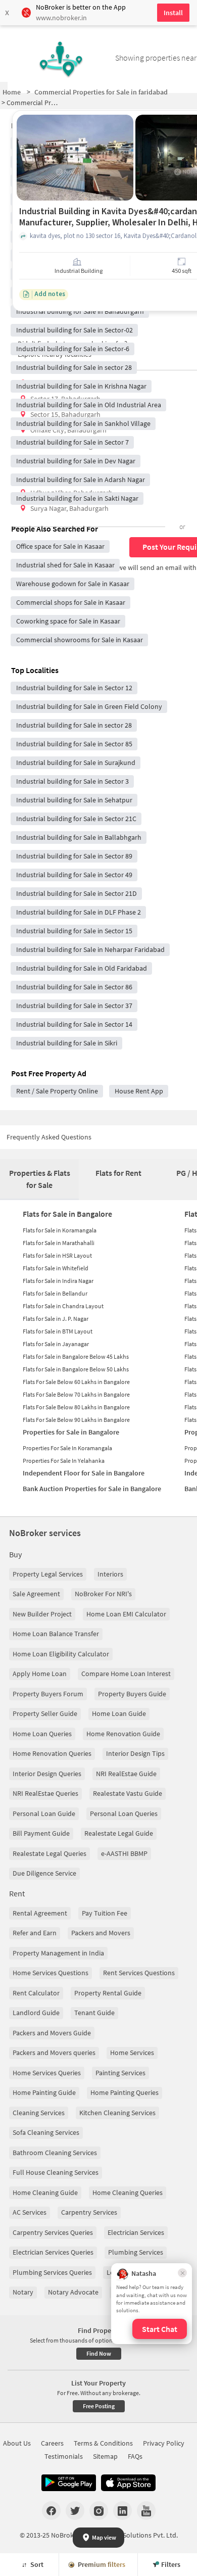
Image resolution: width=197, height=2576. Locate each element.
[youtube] (146, 2510)
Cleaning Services (39, 2113)
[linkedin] (122, 2510)
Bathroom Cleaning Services (55, 2153)
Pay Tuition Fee (105, 1913)
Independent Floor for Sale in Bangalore (84, 1473)
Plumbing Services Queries (52, 2272)
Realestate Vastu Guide (128, 1793)
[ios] (128, 2483)
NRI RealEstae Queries (45, 1793)
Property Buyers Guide (132, 1694)
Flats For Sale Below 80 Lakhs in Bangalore (76, 1407)
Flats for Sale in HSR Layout (57, 1255)
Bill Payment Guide (41, 1833)
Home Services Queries (47, 2073)
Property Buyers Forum (48, 1694)
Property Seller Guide (45, 1713)
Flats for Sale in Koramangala (60, 1230)
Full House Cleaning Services (56, 2172)
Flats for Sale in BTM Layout (58, 1331)
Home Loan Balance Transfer (56, 1634)
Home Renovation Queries (52, 1753)
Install (173, 13)
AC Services (30, 2212)
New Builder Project (42, 1614)
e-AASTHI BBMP (124, 1853)
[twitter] (75, 2510)
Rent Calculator (36, 1993)
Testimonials (64, 2456)
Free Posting (99, 2406)
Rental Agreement (40, 1913)
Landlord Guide (36, 2013)
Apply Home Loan (40, 1674)
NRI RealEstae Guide (126, 1774)
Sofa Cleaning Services (46, 2132)
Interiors (110, 1574)
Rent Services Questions (139, 1973)
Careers (52, 2443)
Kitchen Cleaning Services (117, 2113)
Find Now (99, 2353)
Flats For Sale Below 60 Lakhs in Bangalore (76, 1382)
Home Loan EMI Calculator (126, 1614)
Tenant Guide (94, 2013)
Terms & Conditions (103, 2443)
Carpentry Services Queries (53, 2232)
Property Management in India (58, 1953)
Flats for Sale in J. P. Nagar (56, 1319)
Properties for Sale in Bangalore (71, 1432)
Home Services (132, 2053)
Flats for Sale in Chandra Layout (63, 1306)
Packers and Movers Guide (52, 2033)
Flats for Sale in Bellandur (55, 1293)
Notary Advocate (73, 2292)
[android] (69, 2483)
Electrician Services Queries (53, 2252)
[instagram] (99, 2510)
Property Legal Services (48, 1574)
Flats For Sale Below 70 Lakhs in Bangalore (76, 1394)
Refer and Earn (35, 1933)
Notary (23, 2292)
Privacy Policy (164, 2443)
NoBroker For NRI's (103, 1594)
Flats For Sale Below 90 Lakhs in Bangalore (76, 1420)
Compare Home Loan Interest (126, 1674)
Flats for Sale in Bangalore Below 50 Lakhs (76, 1369)
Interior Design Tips (135, 1753)
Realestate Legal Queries (50, 1853)
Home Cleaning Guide (45, 2192)
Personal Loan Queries (124, 1814)
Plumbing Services (136, 2252)
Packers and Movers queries (54, 2053)
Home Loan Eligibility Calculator (61, 1654)
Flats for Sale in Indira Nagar (58, 1281)
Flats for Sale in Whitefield (56, 1268)
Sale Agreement (36, 1594)
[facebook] (51, 2510)
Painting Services (120, 2073)
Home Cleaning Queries (128, 2192)
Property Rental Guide (108, 1993)
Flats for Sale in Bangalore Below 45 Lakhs (76, 1356)
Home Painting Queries (125, 2092)
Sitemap (105, 2456)
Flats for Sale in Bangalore (67, 1214)
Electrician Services (136, 2232)
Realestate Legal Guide (119, 1833)
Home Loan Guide (119, 1713)
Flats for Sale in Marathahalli (59, 1243)
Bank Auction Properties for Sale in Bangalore (92, 1489)
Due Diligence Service (44, 1873)
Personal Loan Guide (44, 1814)
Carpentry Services (89, 2212)
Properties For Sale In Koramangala (67, 1448)
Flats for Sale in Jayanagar (56, 1344)
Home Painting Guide (44, 2092)
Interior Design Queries (47, 1774)
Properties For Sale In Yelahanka (64, 1461)
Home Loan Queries (42, 1734)
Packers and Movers (101, 1933)
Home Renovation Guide (123, 1734)
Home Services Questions (51, 1973)
